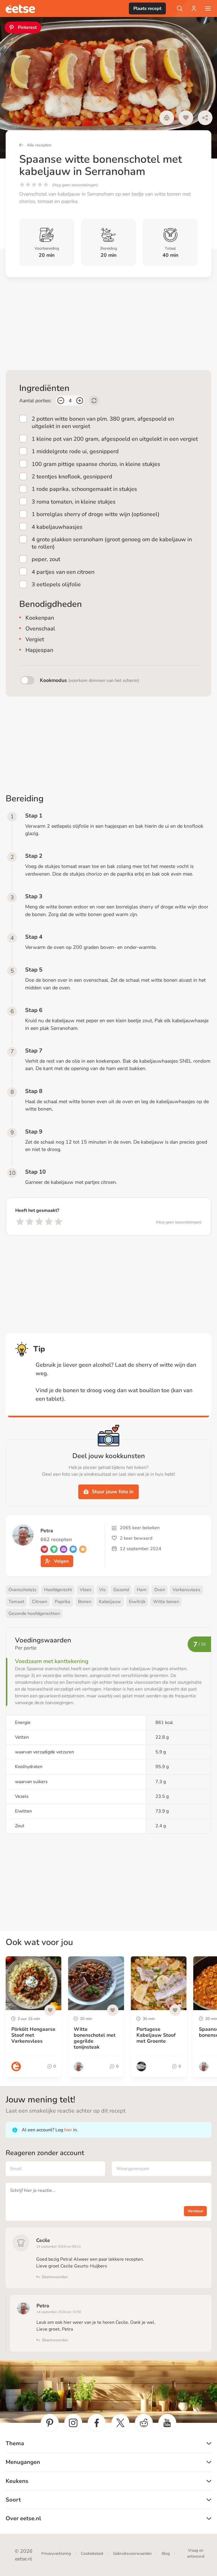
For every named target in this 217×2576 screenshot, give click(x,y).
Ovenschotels (22, 1590)
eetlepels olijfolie (56, 584)
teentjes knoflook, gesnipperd (72, 477)
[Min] (61, 401)
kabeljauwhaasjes (57, 527)
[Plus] (80, 401)
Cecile (43, 2240)
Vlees (86, 1590)
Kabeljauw (110, 1602)
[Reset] (94, 401)
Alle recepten (39, 145)
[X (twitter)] (120, 2423)
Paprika (63, 1602)
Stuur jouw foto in (113, 1492)
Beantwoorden (55, 2277)
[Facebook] (97, 2423)
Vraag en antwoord (196, 2553)
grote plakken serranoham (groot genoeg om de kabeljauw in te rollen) (112, 543)
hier (68, 2130)
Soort (13, 2500)
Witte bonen (166, 1602)
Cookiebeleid (92, 2553)
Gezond (121, 1590)
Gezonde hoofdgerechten (34, 1614)
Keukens (17, 2481)
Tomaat (16, 1602)
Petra (43, 2306)
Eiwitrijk (137, 1602)
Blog (166, 2553)
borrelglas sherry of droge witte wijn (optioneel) (96, 514)
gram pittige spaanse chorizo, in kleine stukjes (96, 464)
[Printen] (167, 118)
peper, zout (46, 559)
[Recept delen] (205, 118)
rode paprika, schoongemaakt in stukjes (84, 489)
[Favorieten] (186, 118)
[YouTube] (167, 2423)
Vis (102, 1590)
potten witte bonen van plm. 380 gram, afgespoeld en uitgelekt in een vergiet (103, 422)
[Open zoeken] (180, 8)
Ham (142, 1590)
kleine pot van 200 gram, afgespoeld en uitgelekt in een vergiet (115, 439)
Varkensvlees (186, 1590)
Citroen (40, 1602)
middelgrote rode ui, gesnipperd (75, 451)
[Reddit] (144, 2423)
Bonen (85, 1602)
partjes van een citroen (63, 572)
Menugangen (23, 2462)
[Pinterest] (50, 2423)
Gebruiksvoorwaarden (132, 2553)
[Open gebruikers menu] (194, 8)
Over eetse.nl (23, 2518)
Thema (15, 2443)
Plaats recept (147, 8)
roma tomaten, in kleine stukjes (74, 502)
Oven (160, 1590)
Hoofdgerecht (58, 1590)
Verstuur (195, 2211)
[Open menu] (208, 8)
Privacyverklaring (56, 2553)
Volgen (61, 1561)
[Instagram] (73, 2423)
